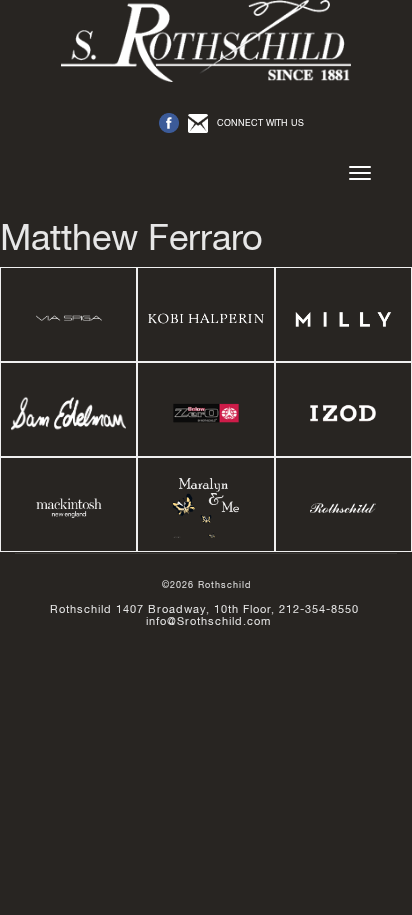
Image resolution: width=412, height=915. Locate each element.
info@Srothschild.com (208, 621)
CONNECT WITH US (260, 122)
